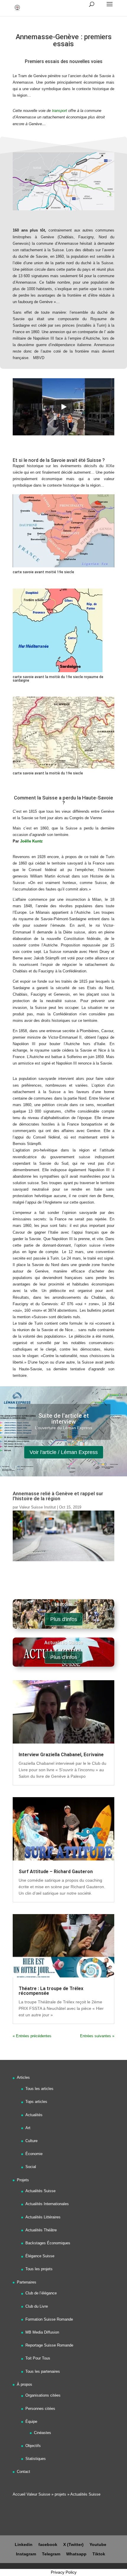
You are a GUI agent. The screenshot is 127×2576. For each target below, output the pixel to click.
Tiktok (99, 2554)
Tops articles (36, 2102)
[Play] (63, 407)
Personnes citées (40, 2409)
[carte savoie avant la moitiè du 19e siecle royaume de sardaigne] (58, 672)
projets (60, 2494)
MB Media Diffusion (42, 2332)
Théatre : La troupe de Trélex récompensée (51, 1991)
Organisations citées (43, 2395)
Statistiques (36, 2459)
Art (28, 2128)
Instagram (26, 2554)
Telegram (51, 2554)
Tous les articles (39, 2089)
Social (31, 2167)
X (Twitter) (73, 2544)
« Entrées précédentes (32, 2036)
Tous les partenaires (43, 2371)
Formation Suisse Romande (49, 2319)
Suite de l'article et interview (64, 1419)
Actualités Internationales (47, 2204)
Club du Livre (37, 2306)
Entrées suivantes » (97, 2036)
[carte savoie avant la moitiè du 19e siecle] (63, 768)
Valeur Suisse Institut (38, 1507)
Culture (31, 2141)
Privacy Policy (64, 2572)
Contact (23, 2472)
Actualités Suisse (40, 2191)
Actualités (34, 2115)
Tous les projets (39, 2269)
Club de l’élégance (41, 2293)
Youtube (98, 2544)
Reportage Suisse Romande (49, 2345)
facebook (48, 2544)
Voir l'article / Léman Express (64, 1452)
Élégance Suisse (40, 2256)
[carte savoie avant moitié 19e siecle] (63, 567)
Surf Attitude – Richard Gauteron (56, 1872)
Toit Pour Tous (38, 2358)
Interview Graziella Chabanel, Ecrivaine (61, 1755)
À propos (25, 2384)
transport (60, 111)
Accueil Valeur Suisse (31, 2494)
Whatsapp (76, 2554)
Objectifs (33, 2446)
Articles (23, 2077)
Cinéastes (43, 2433)
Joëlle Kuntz (32, 841)
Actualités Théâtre (41, 2230)
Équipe (31, 2421)
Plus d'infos (64, 1619)
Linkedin (24, 2544)
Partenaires (27, 2282)
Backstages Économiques (48, 2243)
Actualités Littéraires (43, 2217)
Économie (34, 2154)
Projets (23, 2180)
